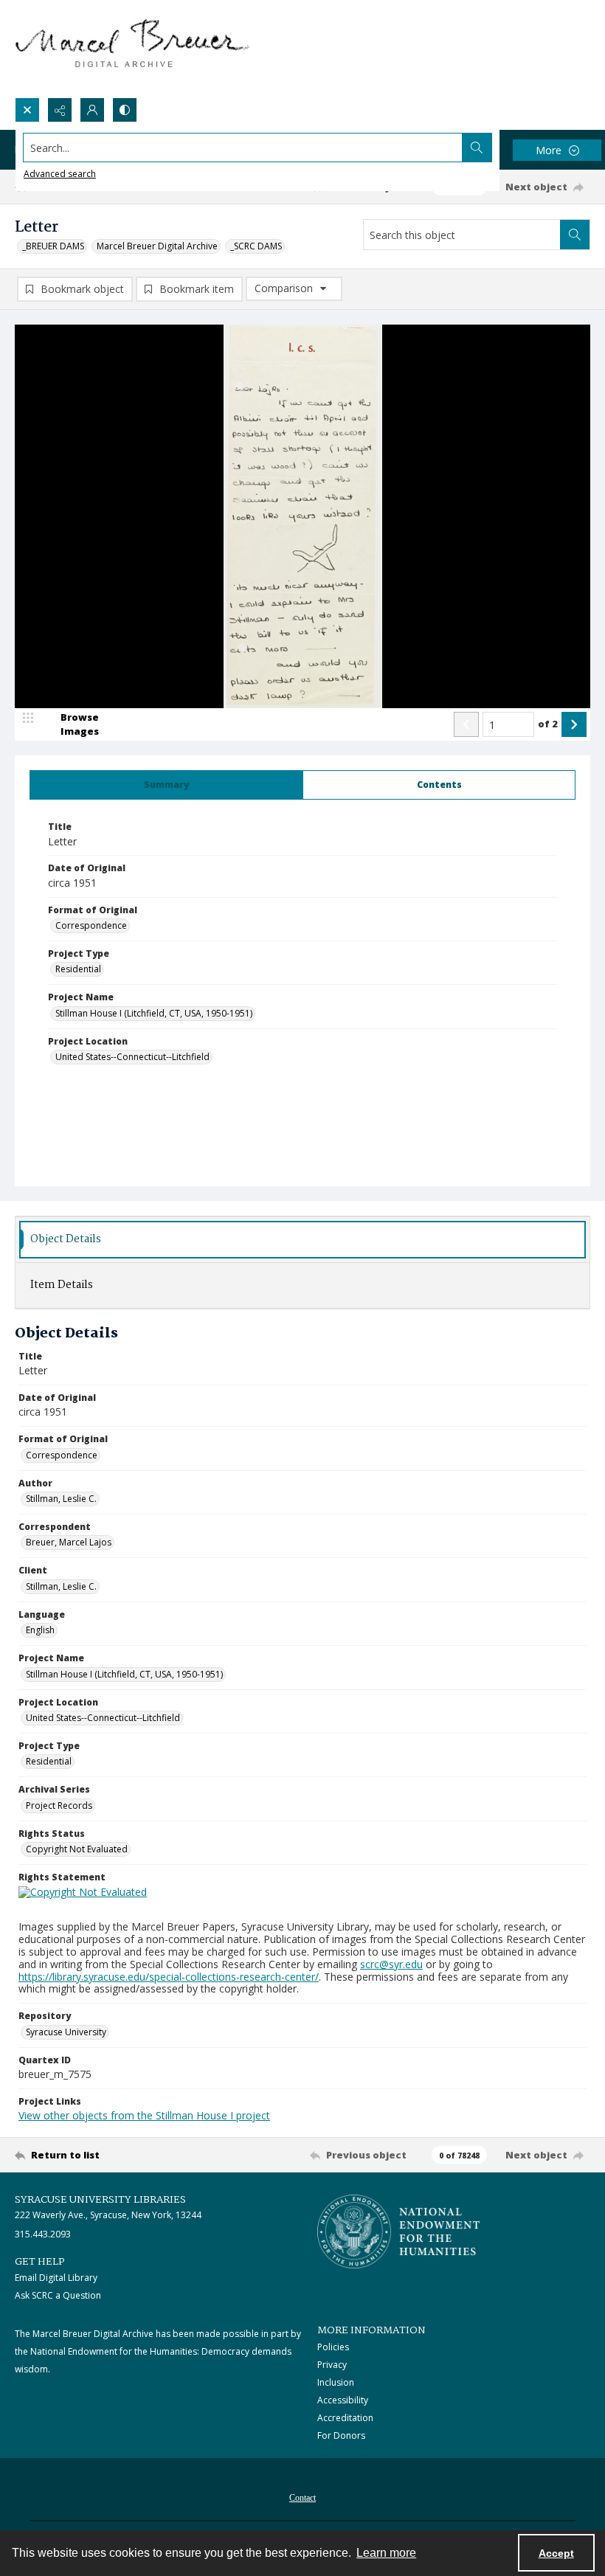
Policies (333, 2347)
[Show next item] (574, 724)
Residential (78, 969)
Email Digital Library (56, 2278)
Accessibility (343, 2400)
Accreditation (345, 2418)
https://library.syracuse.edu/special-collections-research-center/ (169, 1977)
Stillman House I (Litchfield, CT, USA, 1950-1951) (154, 1013)
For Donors (341, 2435)
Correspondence (91, 925)
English (40, 1630)
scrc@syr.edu (391, 1964)
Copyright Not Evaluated (77, 1849)
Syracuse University (66, 2032)
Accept (556, 2553)
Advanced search (60, 174)
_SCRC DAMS (256, 246)
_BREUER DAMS (53, 246)
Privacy (332, 2365)
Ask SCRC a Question (58, 2295)
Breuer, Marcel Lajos (69, 1542)
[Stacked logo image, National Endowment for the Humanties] (398, 2232)
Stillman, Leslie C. (61, 1499)
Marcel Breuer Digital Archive (157, 246)
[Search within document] (575, 235)
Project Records (59, 1805)
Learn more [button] (386, 2553)
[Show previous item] (466, 724)
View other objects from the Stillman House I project (144, 2115)
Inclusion (336, 2382)
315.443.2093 (43, 2234)
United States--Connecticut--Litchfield (132, 1057)
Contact (302, 2498)
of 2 (548, 724)
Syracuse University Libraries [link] (100, 2200)
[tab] (166, 785)
